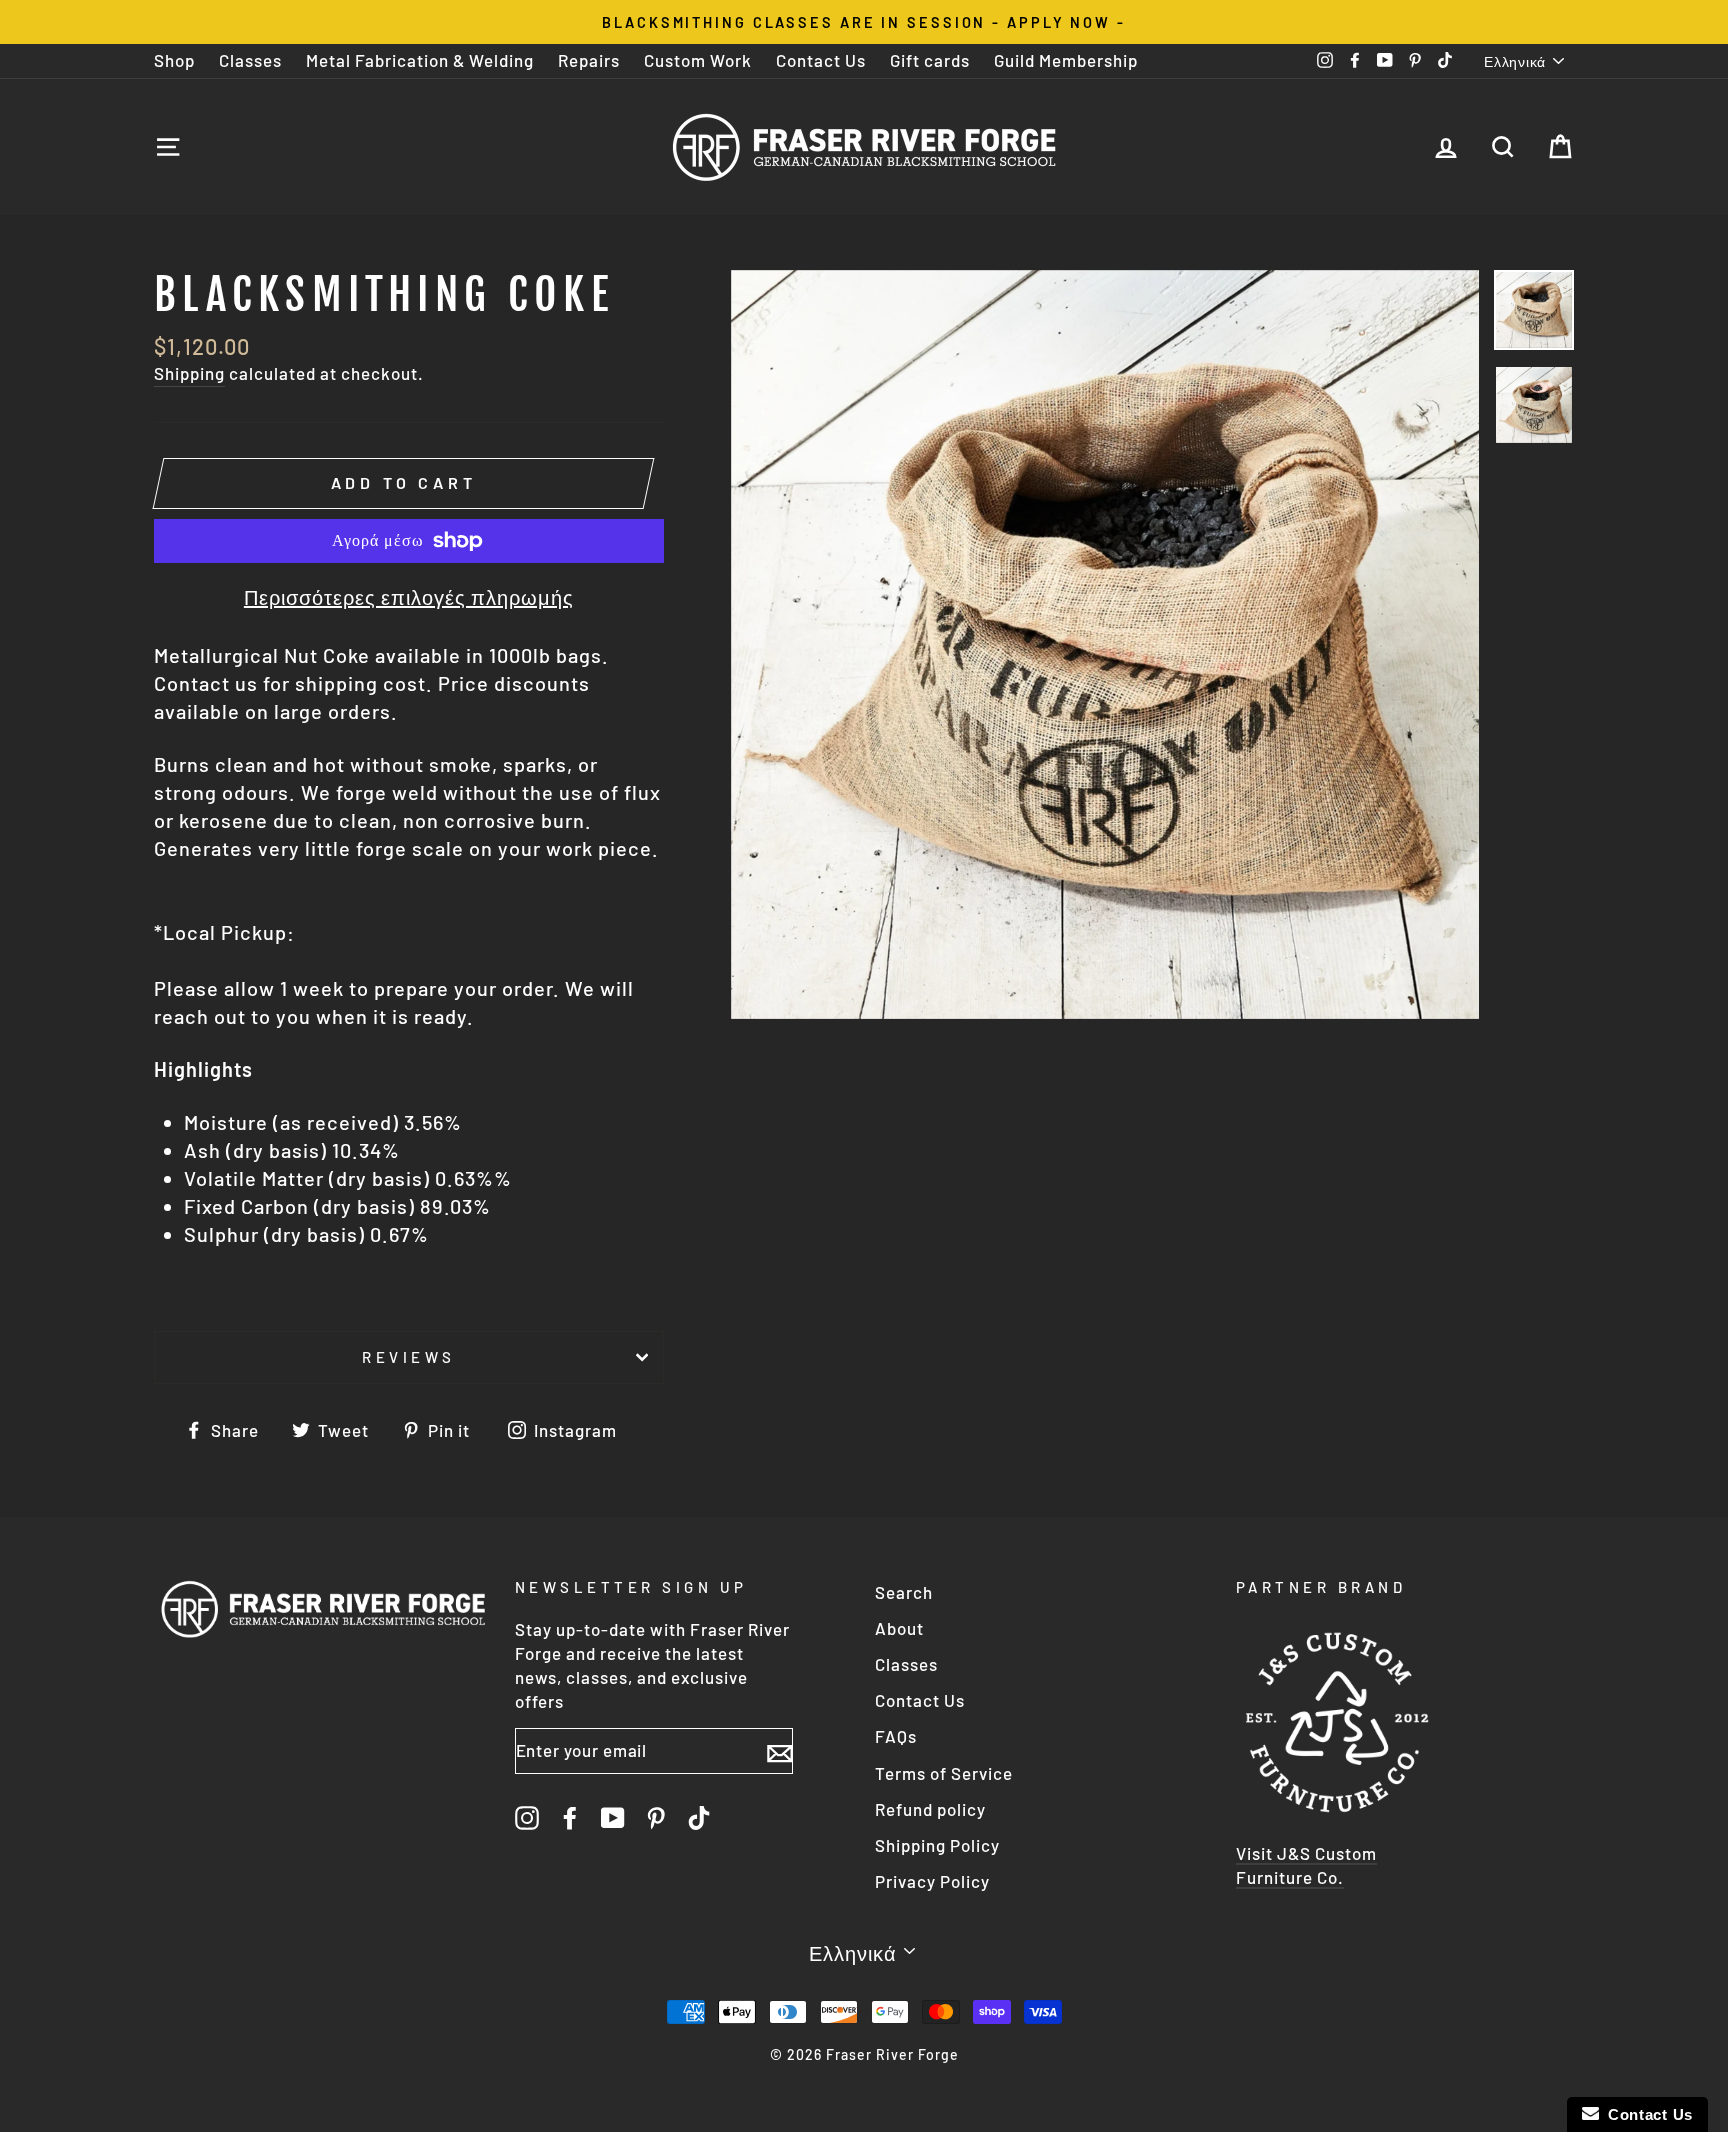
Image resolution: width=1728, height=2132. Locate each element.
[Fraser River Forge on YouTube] (613, 1817)
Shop (174, 60)
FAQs (896, 1736)
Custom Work (698, 60)
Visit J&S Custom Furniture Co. (1306, 1865)
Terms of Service (944, 1773)
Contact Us (821, 60)
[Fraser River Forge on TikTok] (699, 1817)
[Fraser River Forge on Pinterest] (656, 1817)
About (899, 1628)
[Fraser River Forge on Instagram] (527, 1817)
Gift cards (930, 60)
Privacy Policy (932, 1881)
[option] (864, 22)
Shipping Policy (937, 1845)
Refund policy (930, 1809)
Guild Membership (1066, 60)
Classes (250, 60)
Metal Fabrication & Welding (420, 60)
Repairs (589, 60)
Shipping (189, 373)
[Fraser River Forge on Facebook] (570, 1817)
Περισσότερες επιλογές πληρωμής (409, 597)
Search (904, 1592)
